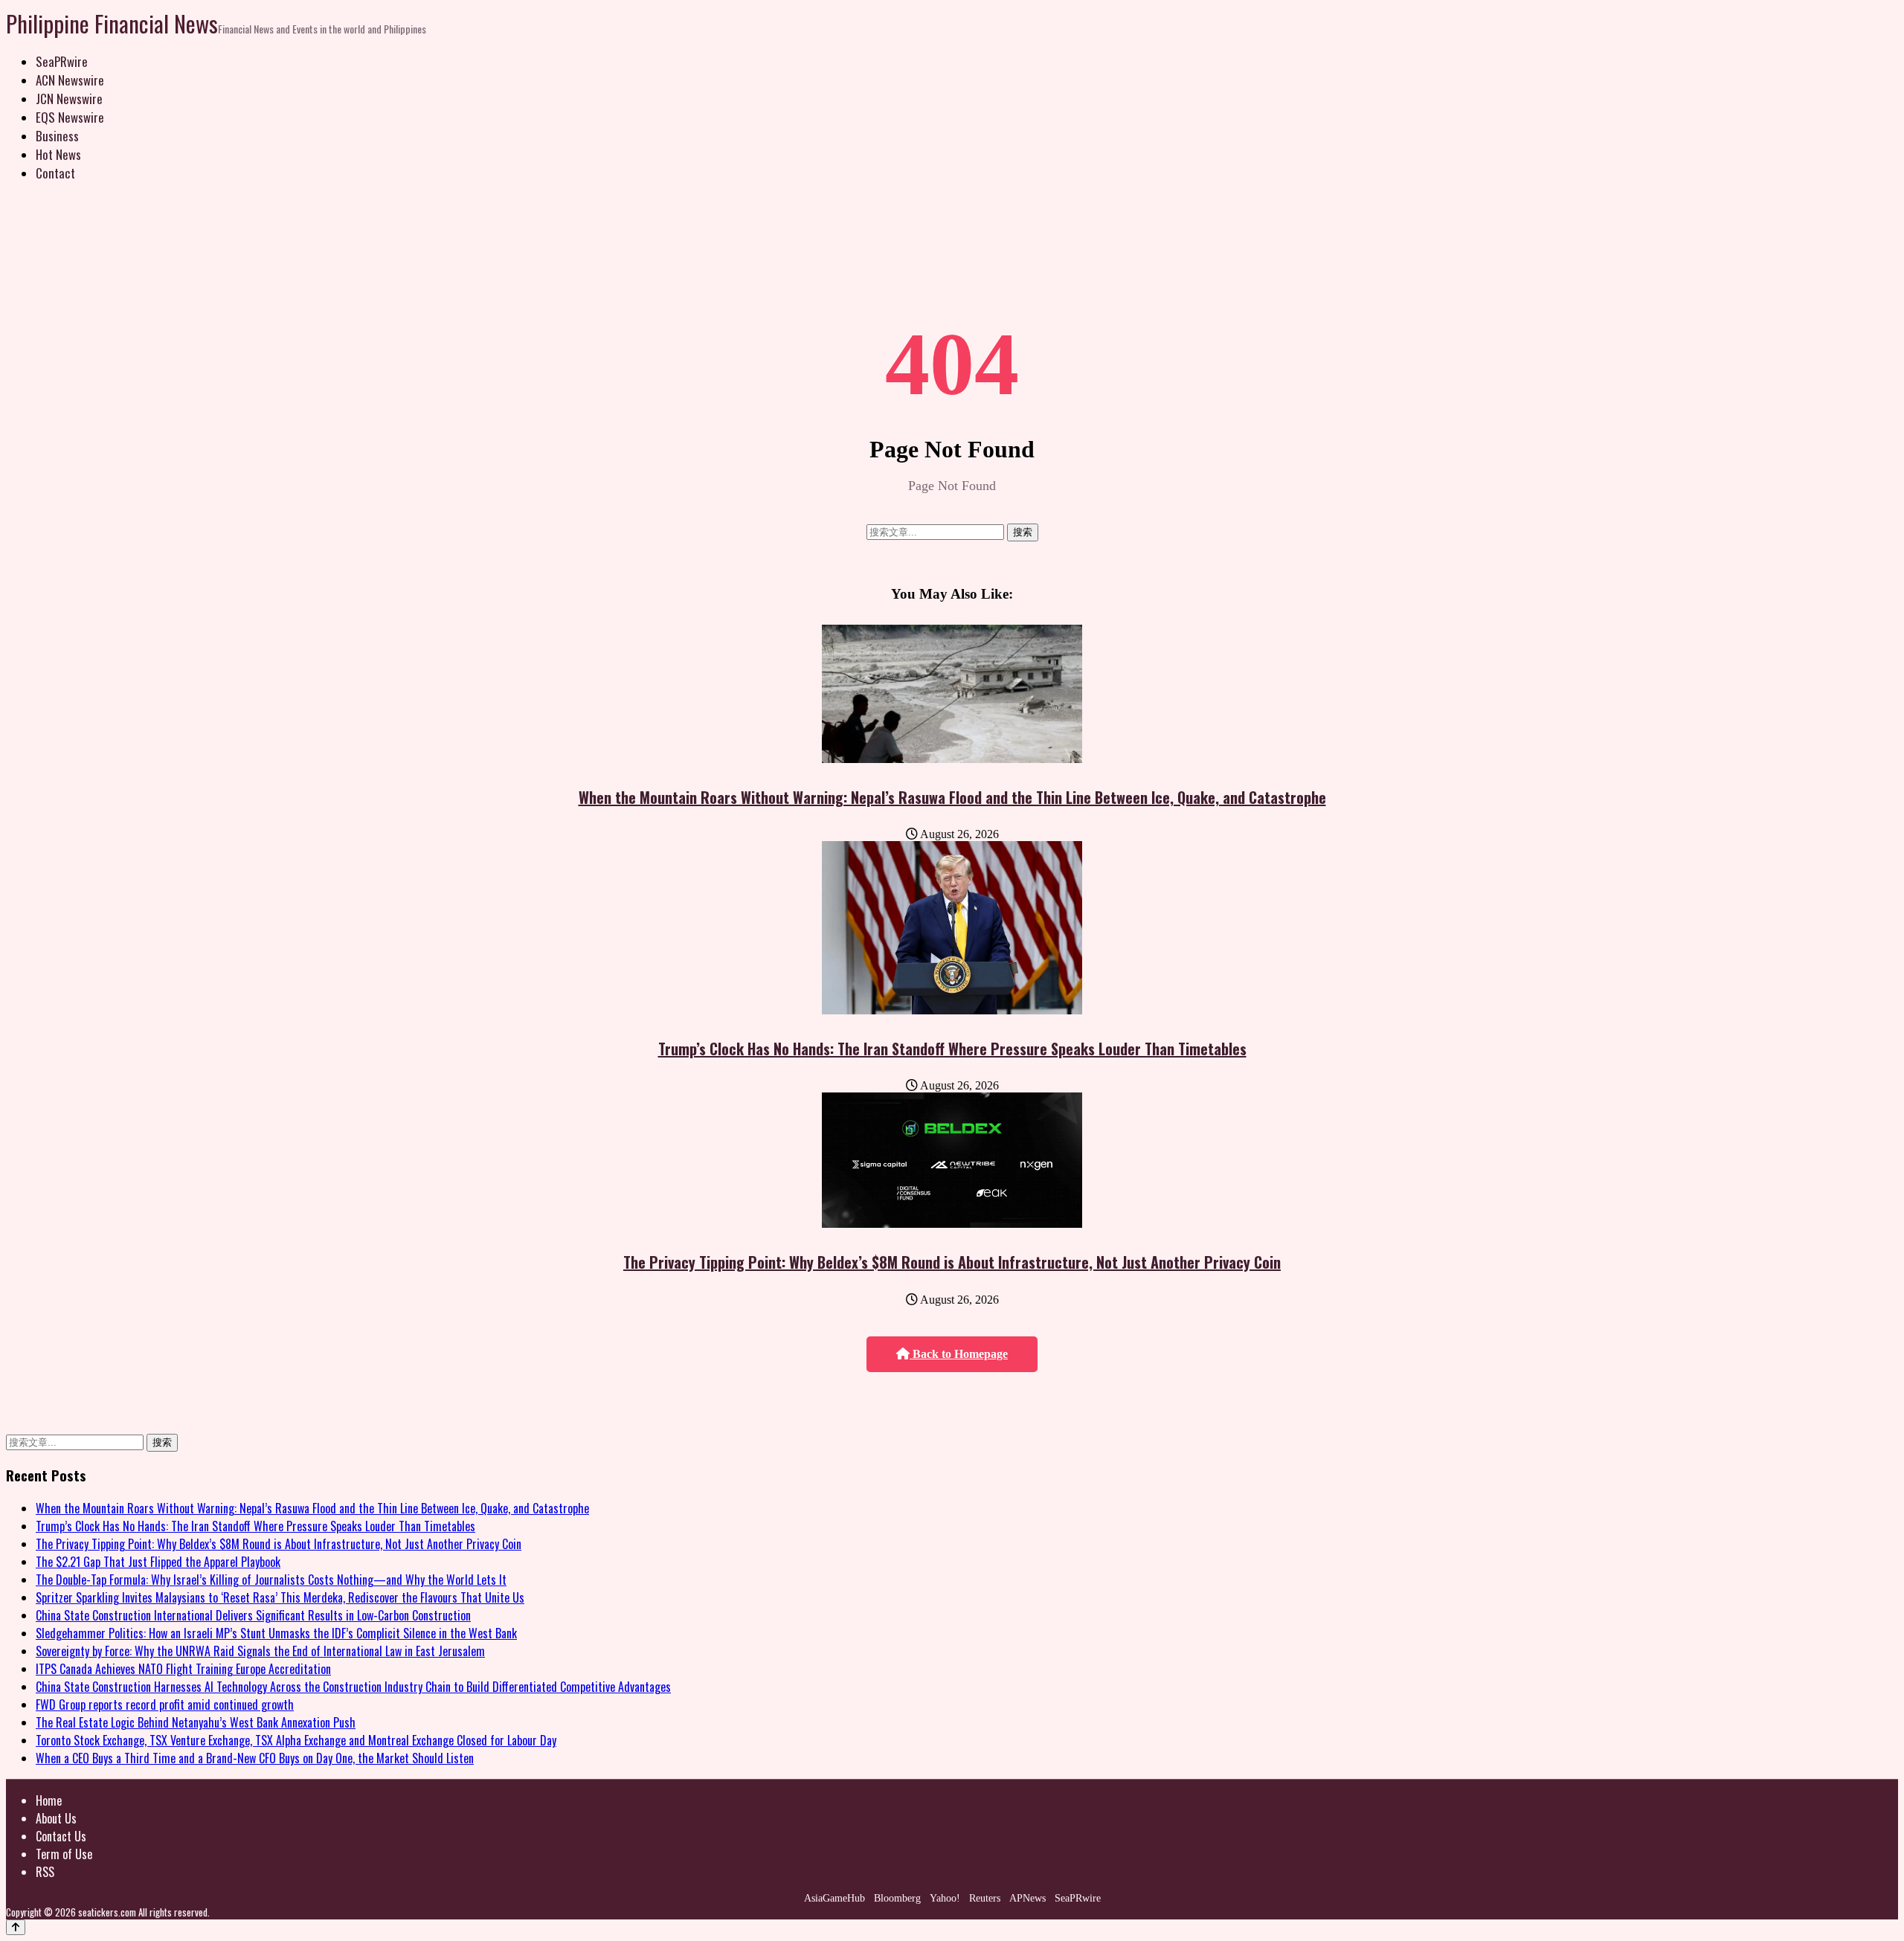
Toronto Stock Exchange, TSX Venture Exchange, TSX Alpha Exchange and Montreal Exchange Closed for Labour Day (296, 1740)
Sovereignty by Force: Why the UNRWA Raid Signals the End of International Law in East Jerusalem (260, 1651)
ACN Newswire (70, 80)
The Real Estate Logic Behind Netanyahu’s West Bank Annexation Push (196, 1722)
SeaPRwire (62, 61)
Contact (55, 173)
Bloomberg (897, 1898)
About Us (56, 1818)
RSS (45, 1872)
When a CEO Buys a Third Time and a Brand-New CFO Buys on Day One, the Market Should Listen (255, 1758)
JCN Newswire (69, 99)
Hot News (58, 154)
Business (57, 136)
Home (49, 1800)
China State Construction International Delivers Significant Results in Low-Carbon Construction (253, 1615)
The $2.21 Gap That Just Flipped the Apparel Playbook (158, 1562)
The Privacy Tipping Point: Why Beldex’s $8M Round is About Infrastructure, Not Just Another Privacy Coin (952, 1262)
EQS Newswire (70, 117)
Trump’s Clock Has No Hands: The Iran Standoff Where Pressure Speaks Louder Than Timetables (952, 1049)
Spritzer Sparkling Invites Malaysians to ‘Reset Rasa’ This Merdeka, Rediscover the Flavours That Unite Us (280, 1597)
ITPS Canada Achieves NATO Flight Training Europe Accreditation (183, 1669)
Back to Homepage (959, 1354)
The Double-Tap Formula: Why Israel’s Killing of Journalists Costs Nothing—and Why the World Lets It (271, 1580)
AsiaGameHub (834, 1898)
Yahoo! (945, 1898)
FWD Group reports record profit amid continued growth (165, 1705)
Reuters (985, 1898)
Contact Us (61, 1836)
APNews (1027, 1898)
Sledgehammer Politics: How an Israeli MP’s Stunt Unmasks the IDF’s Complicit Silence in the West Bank (276, 1633)
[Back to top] (16, 1927)
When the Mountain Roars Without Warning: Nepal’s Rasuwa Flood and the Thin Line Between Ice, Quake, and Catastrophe (952, 797)
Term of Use (64, 1854)
